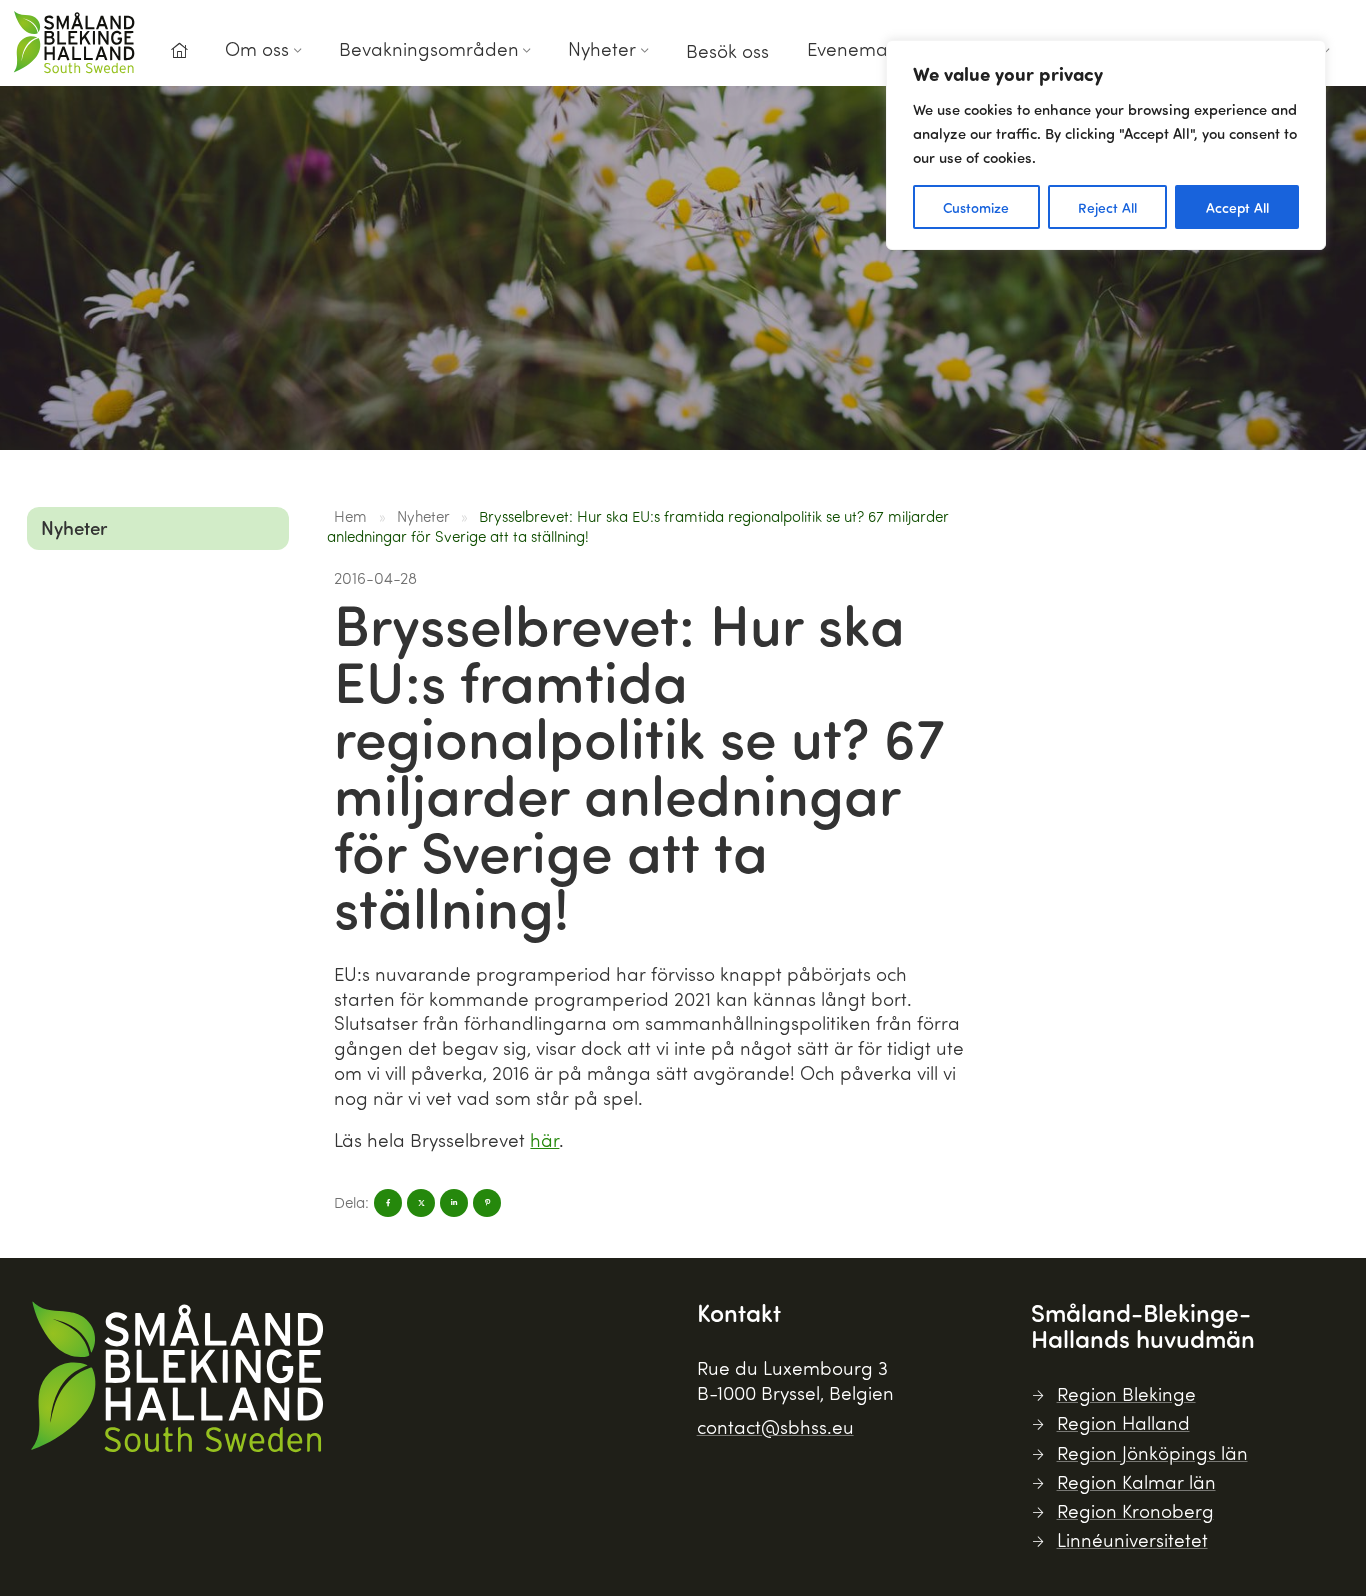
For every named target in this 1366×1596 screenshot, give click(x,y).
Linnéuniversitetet (1132, 1539)
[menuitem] (179, 56)
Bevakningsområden (429, 48)
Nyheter (602, 48)
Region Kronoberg (1135, 1510)
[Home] (179, 51)
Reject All (1107, 207)
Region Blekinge (1126, 1393)
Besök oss (727, 50)
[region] (1106, 145)
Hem (350, 516)
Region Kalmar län (1136, 1481)
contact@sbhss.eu (775, 1426)
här (544, 1139)
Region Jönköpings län (1152, 1452)
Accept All (1237, 207)
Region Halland (1123, 1422)
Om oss (257, 48)
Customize (976, 207)
